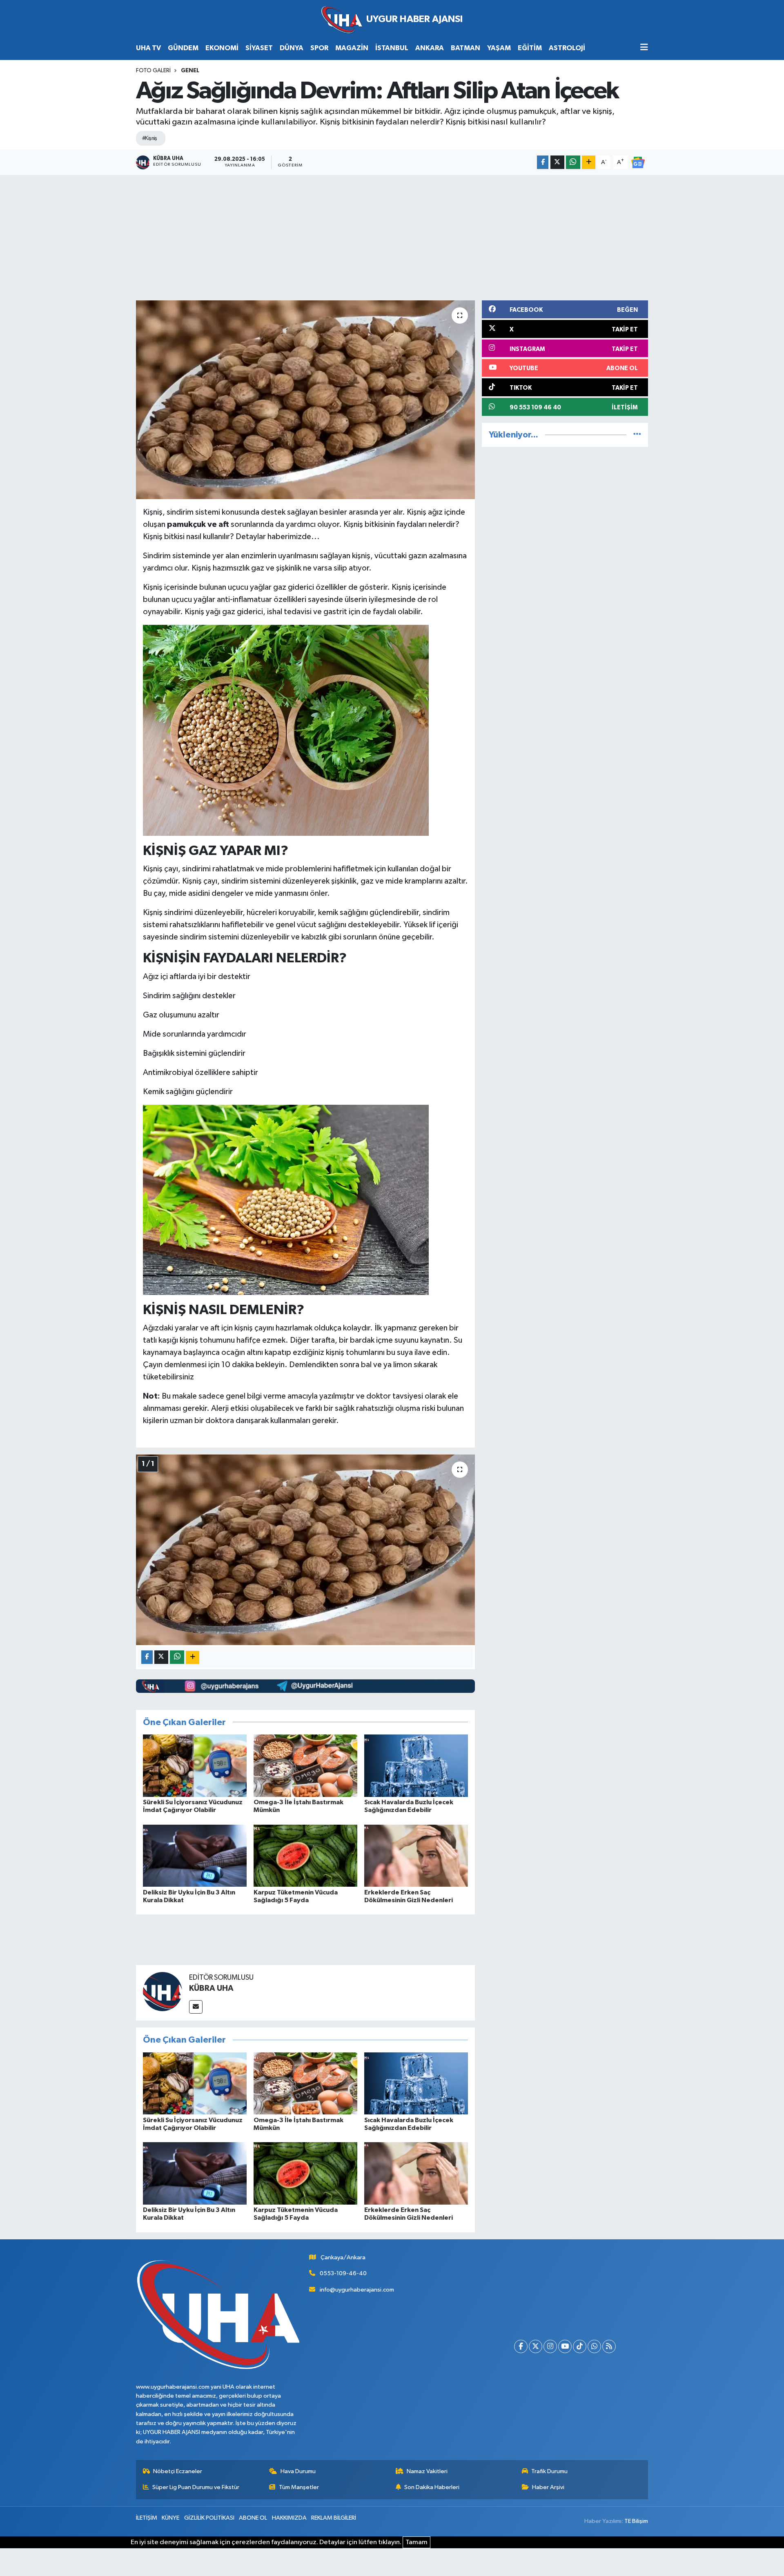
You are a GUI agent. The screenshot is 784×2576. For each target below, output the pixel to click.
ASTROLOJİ (567, 48)
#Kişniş (150, 138)
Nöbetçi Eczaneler (178, 2471)
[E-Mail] (196, 2007)
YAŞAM (499, 48)
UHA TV (148, 48)
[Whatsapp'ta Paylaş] (573, 162)
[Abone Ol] (638, 162)
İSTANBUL (392, 48)
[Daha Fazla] (589, 162)
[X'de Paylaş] (557, 162)
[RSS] (609, 2346)
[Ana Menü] (644, 48)
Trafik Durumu (549, 2471)
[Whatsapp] (594, 2346)
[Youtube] (565, 2346)
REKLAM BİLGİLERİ (334, 2518)
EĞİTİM (530, 48)
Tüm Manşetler (299, 2487)
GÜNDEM (183, 48)
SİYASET (259, 48)
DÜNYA (292, 48)
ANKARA (430, 48)
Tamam (416, 2542)
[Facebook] (521, 2346)
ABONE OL (253, 2518)
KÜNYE (170, 2518)
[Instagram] (550, 2346)
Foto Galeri (153, 71)
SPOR (319, 48)
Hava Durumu (298, 2471)
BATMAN (465, 48)
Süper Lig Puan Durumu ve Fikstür (196, 2487)
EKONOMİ (222, 48)
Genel (190, 71)
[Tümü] (637, 435)
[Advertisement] (392, 236)
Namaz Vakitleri (427, 2471)
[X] (536, 2346)
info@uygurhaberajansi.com (357, 2290)
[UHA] (392, 20)
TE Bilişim (636, 2521)
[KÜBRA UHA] (163, 1991)
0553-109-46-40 (343, 2273)
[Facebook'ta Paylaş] (543, 162)
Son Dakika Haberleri (432, 2487)
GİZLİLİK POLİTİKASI (209, 2518)
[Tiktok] (580, 2346)
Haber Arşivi (548, 2487)
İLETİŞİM (147, 2518)
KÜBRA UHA (211, 1988)
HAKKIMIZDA (289, 2518)
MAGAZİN (352, 48)
